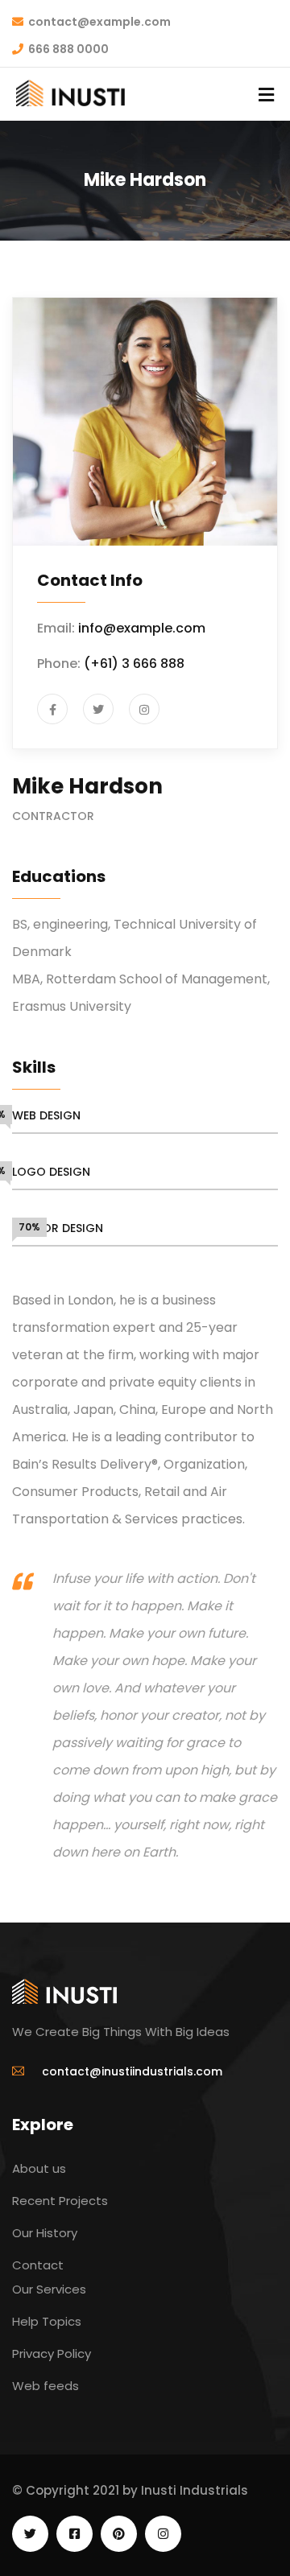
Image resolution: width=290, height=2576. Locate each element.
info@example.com (142, 628)
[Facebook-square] (75, 2534)
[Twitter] (30, 2534)
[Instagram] (163, 2534)
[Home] (64, 1991)
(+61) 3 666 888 (134, 664)
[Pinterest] (119, 2534)
